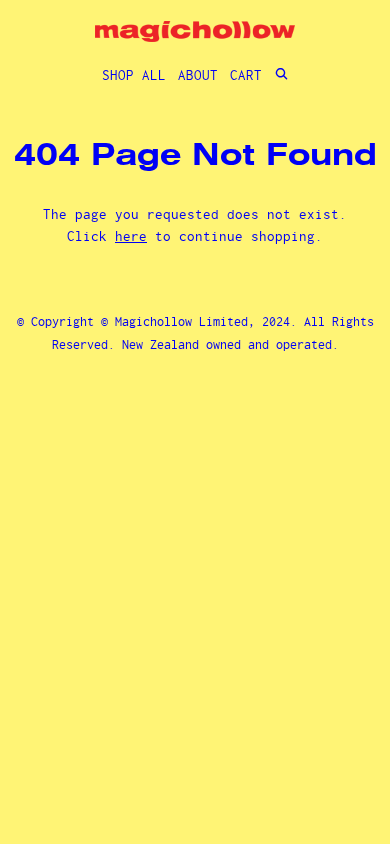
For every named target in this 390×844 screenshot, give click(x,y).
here (131, 236)
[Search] (281, 75)
